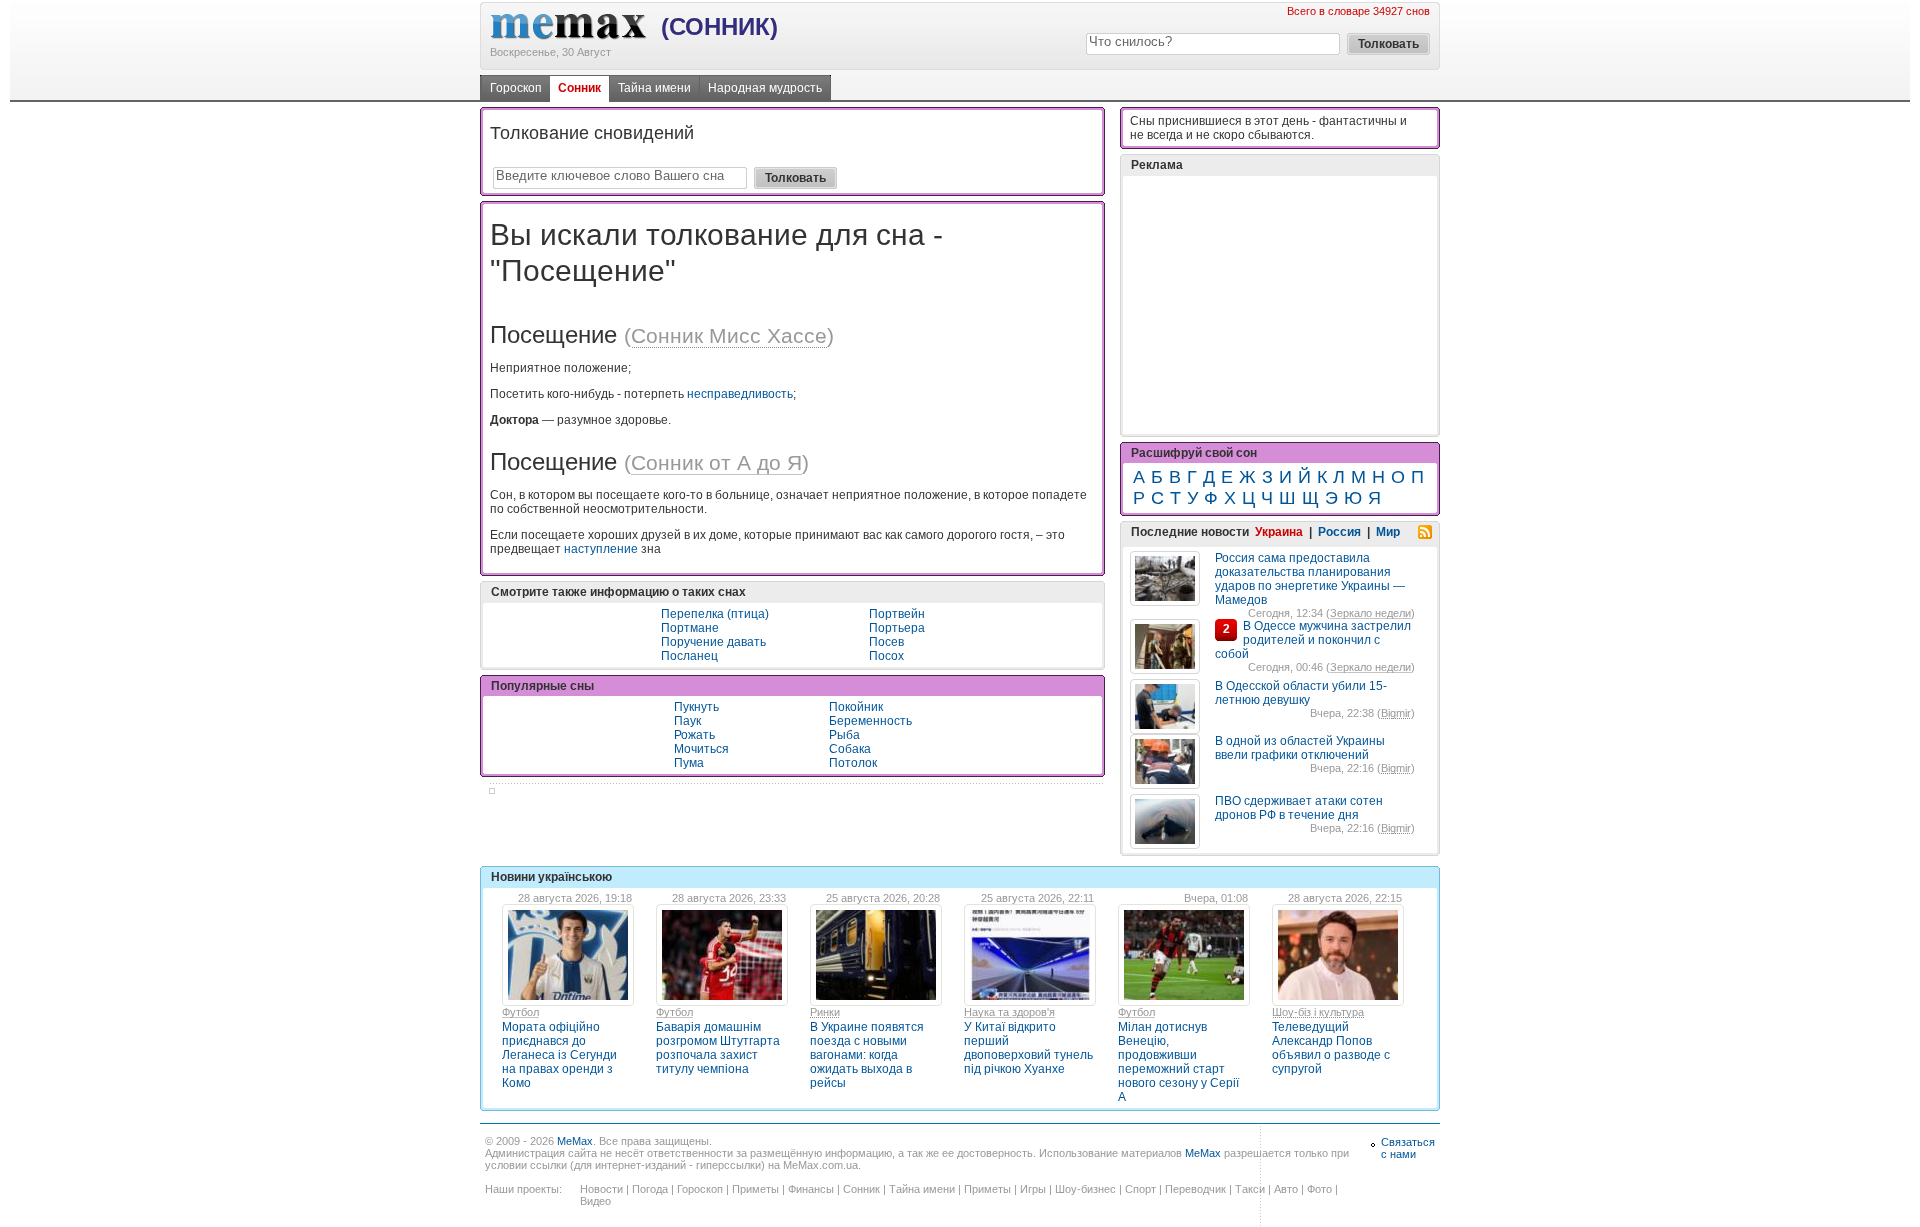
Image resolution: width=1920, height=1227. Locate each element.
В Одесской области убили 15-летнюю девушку (1301, 693)
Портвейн (897, 614)
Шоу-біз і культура (1318, 1012)
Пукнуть (696, 707)
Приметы (755, 1189)
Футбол (520, 1012)
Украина (1279, 532)
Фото (1319, 1189)
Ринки (825, 1012)
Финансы (811, 1189)
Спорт (1140, 1189)
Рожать (694, 735)
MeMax (575, 1141)
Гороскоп (516, 88)
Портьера (897, 628)
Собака (850, 749)
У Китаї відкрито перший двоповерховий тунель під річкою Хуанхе (1028, 1048)
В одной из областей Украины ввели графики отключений (1300, 748)
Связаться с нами (1408, 1148)
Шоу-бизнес (1085, 1189)
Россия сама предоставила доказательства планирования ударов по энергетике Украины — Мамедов (1310, 579)
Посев (886, 642)
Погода (650, 1189)
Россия (1339, 532)
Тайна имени (654, 88)
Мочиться (701, 749)
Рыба (844, 735)
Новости (601, 1189)
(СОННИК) (719, 26)
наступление (601, 549)
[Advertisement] (1280, 305)
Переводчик (1195, 1189)
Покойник (856, 707)
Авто (1286, 1189)
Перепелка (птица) (715, 614)
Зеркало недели (1370, 613)
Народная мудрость (765, 88)
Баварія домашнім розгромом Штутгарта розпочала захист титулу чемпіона (718, 1048)
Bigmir (1396, 713)
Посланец (689, 656)
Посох (886, 656)
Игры (1033, 1189)
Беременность (870, 721)
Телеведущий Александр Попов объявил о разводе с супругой (1331, 1048)
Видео (595, 1201)
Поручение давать (713, 642)
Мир (1388, 532)
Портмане (690, 628)
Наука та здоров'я (1009, 1012)
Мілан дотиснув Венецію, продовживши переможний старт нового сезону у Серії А (1178, 1062)
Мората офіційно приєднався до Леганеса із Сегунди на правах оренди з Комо (559, 1055)
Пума (689, 763)
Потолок (853, 763)
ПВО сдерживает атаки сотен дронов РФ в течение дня (1299, 808)
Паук (687, 721)
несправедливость (740, 394)
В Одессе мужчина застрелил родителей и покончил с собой (1313, 640)
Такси (1250, 1189)
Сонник (579, 88)
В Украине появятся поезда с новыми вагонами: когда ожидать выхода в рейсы (867, 1055)
